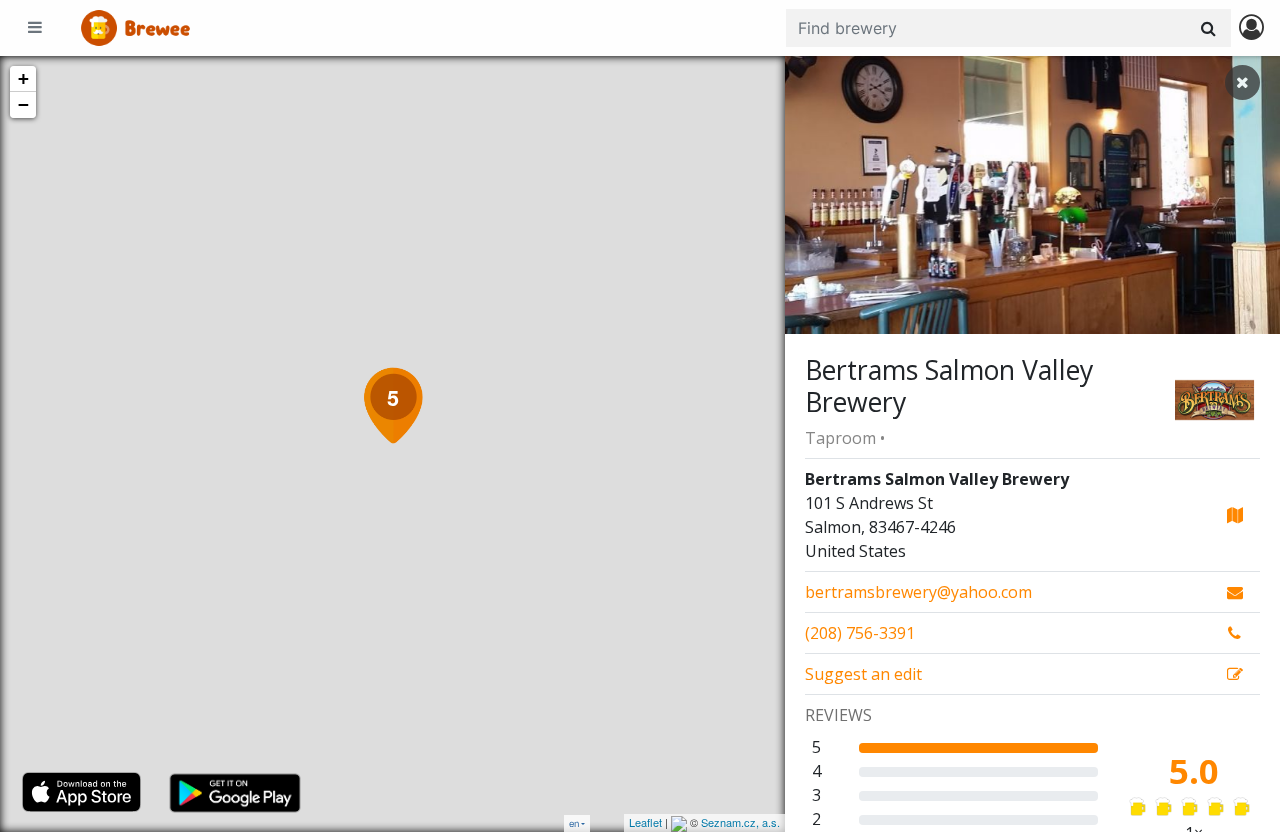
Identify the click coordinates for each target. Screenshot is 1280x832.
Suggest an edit (863, 674)
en (574, 823)
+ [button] (23, 78)
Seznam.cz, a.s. (740, 822)
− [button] (23, 104)
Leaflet (645, 822)
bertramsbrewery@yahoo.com (918, 592)
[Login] (1251, 28)
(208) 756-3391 (860, 633)
